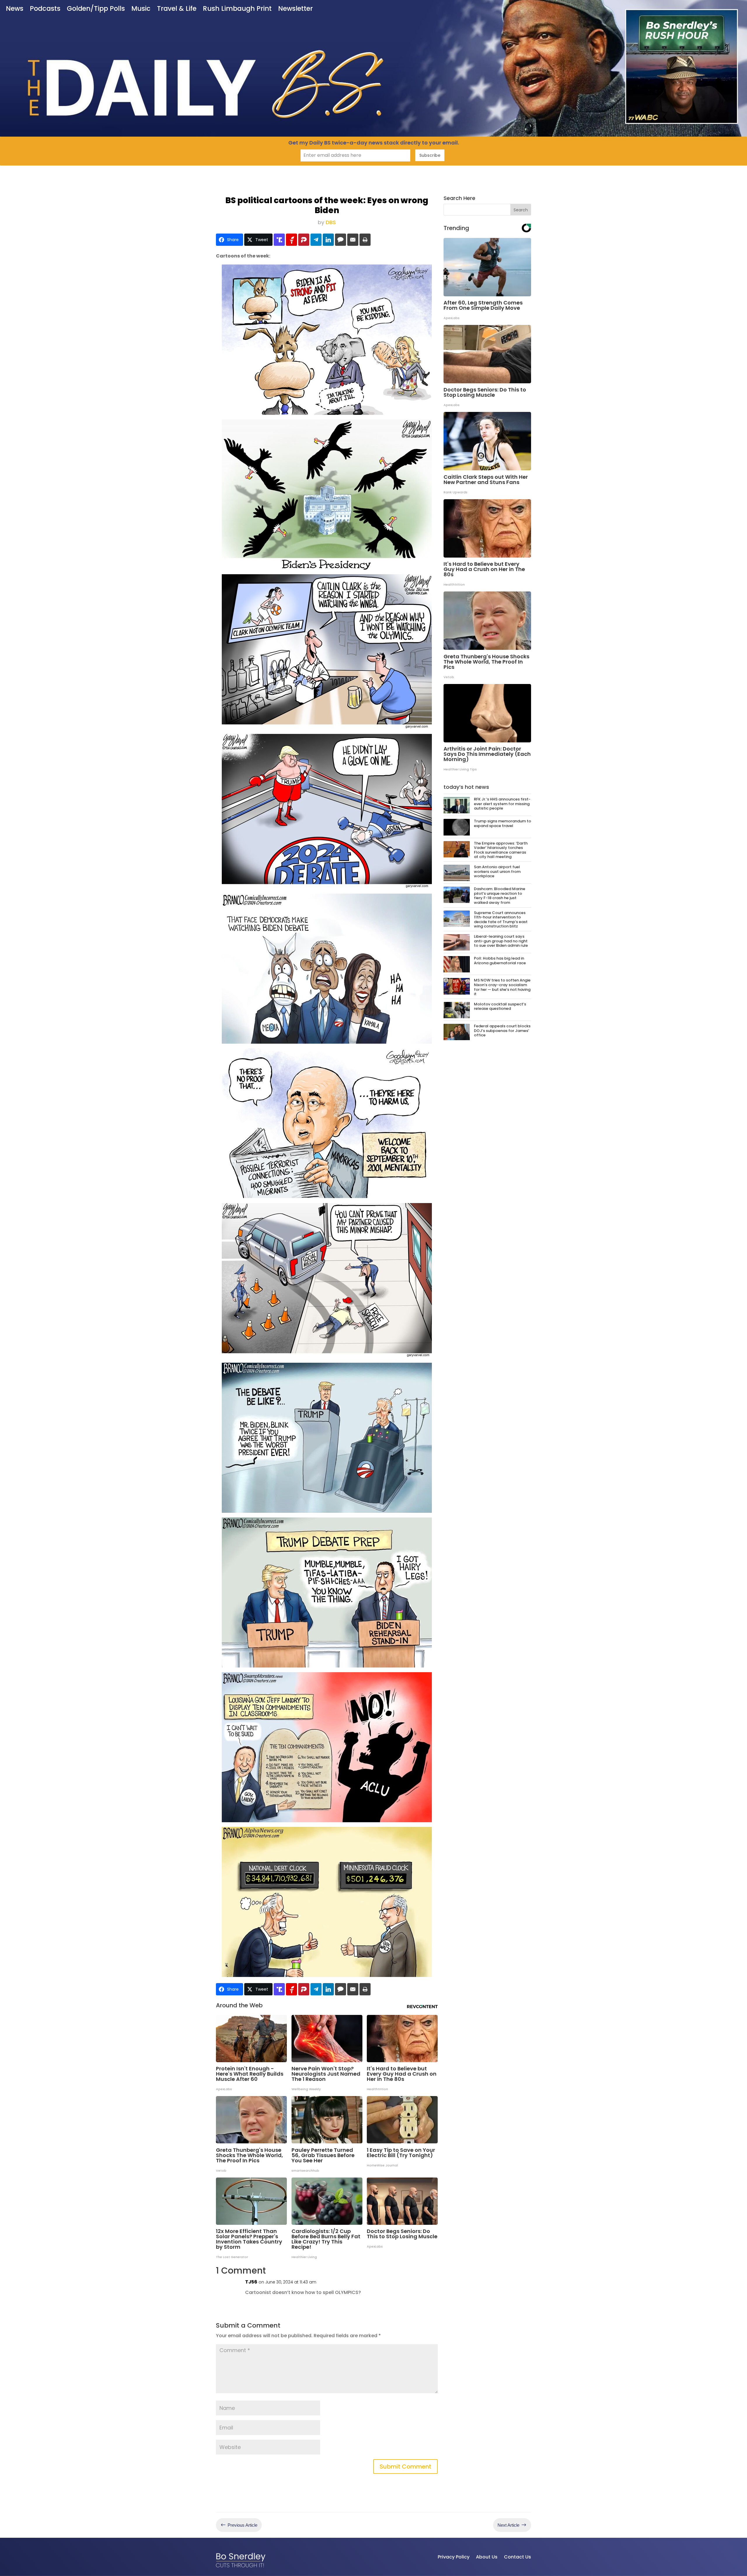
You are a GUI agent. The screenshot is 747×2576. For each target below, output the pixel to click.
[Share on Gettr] (292, 240)
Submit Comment (405, 2467)
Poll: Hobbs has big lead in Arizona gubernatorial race (500, 961)
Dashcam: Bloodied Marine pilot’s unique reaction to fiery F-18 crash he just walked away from (500, 896)
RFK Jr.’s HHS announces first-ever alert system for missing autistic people (502, 804)
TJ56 (251, 2282)
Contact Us (518, 2557)
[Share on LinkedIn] (328, 240)
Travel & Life (177, 9)
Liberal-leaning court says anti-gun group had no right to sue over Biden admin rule (501, 941)
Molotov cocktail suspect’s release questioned (500, 1006)
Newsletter (295, 9)
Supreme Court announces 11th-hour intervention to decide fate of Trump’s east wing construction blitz (501, 920)
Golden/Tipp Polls (96, 9)
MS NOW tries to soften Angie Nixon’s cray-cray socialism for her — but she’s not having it (502, 987)
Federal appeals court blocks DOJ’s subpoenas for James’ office (502, 1031)
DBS (331, 222)
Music (141, 9)
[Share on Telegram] (316, 240)
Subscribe (430, 155)
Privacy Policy (454, 2557)
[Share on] (341, 240)
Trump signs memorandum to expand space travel (502, 823)
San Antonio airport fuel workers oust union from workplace (497, 871)
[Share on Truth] (279, 240)
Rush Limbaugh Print (237, 9)
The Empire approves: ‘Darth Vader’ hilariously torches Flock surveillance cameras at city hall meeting (501, 850)
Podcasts (45, 9)
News (15, 9)
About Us (487, 2557)
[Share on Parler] (304, 240)
